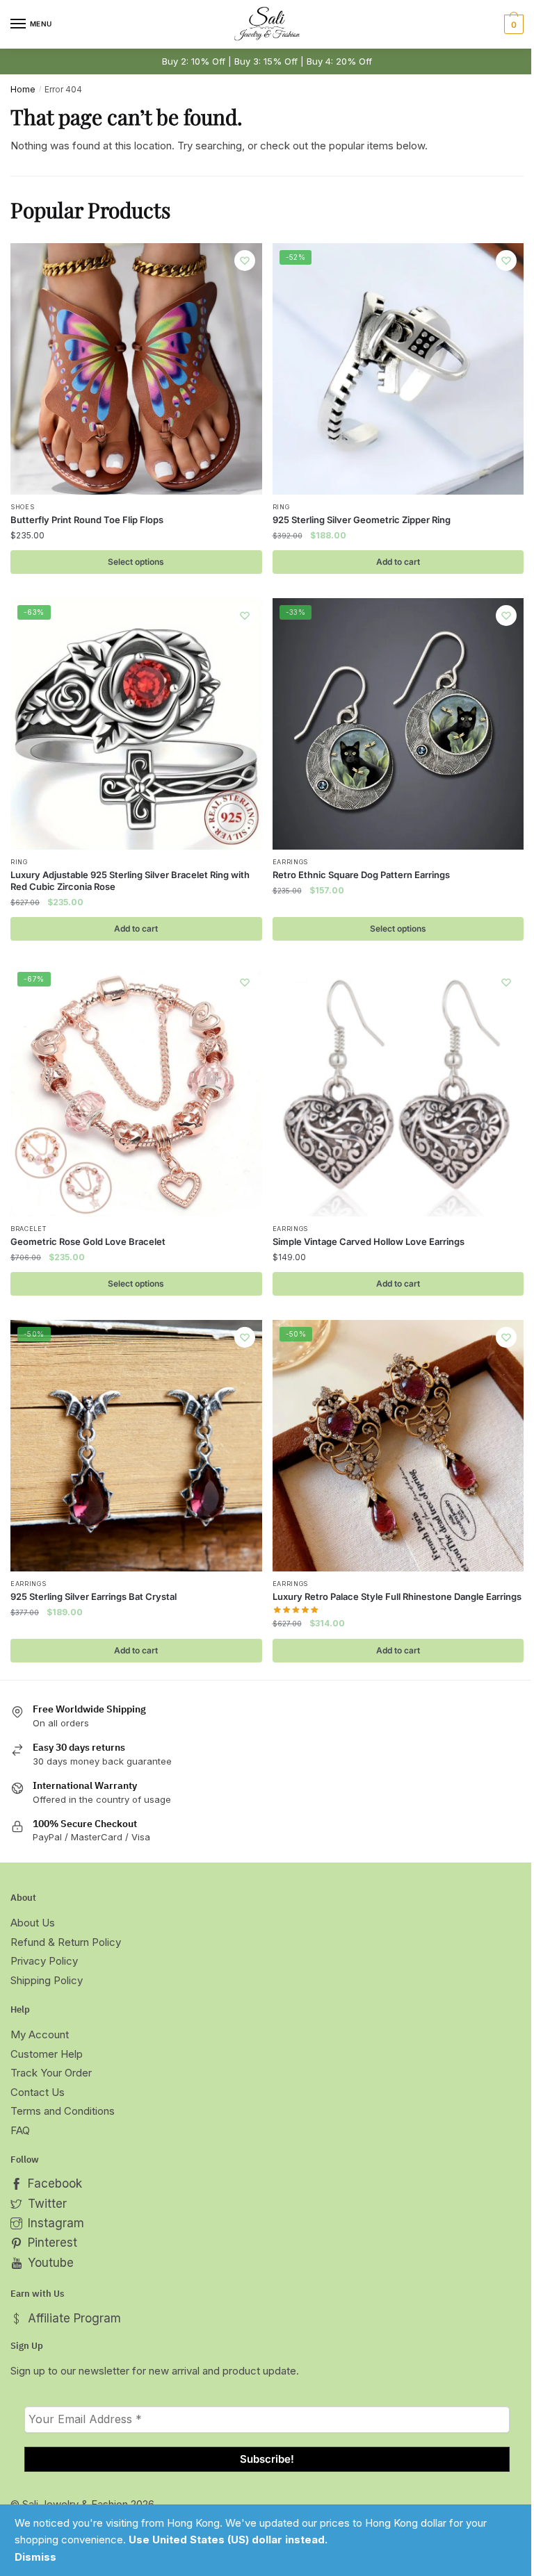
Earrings (291, 862)
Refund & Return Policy (66, 1942)
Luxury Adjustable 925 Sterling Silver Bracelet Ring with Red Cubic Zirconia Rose (130, 881)
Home (23, 89)
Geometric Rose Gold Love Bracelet (88, 1241)
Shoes (23, 507)
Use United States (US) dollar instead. (228, 2540)
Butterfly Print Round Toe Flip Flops (87, 520)
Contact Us (38, 2092)
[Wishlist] (245, 261)
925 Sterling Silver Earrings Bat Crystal (94, 1596)
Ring (281, 507)
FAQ (20, 2130)
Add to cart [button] (398, 562)
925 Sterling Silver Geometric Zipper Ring (362, 520)
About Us (33, 1923)
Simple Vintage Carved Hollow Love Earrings (369, 1241)
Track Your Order (51, 2073)
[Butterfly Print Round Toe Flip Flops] (136, 369)
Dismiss (35, 2557)
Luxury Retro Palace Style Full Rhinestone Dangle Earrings (397, 1596)
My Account (40, 2034)
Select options (136, 562)
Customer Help (47, 2054)
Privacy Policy (44, 1961)
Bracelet (29, 1229)
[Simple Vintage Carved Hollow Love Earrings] (398, 1091)
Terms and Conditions (63, 2111)
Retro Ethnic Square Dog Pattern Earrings (361, 875)
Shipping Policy (47, 1980)
